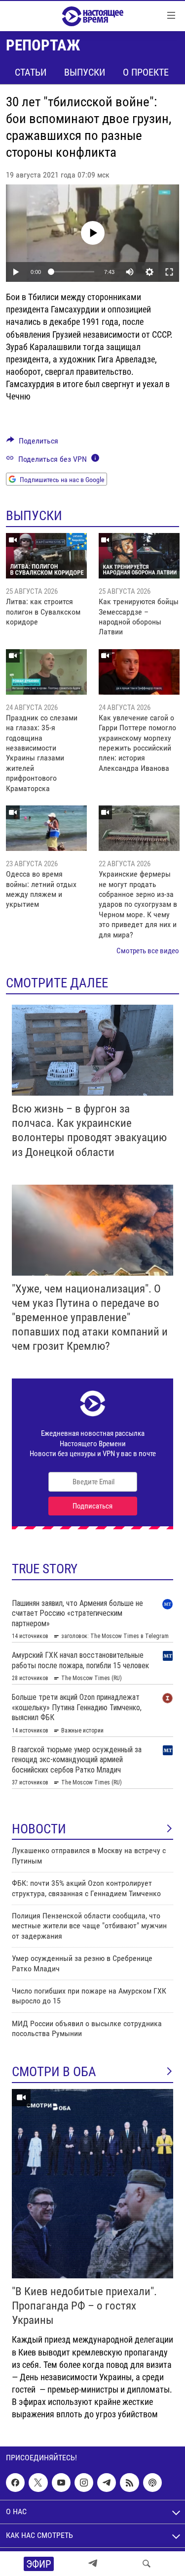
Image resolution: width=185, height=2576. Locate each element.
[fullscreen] (169, 272)
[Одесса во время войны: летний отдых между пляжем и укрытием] (46, 828)
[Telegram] (93, 2564)
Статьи (31, 72)
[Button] (32, 443)
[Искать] (147, 2564)
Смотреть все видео (148, 951)
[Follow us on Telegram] (107, 2483)
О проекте (146, 72)
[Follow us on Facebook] (15, 2483)
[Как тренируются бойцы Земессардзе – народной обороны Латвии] (139, 556)
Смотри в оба (54, 2072)
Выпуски (85, 72)
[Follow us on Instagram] (84, 2483)
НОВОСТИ (39, 1829)
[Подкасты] (152, 2483)
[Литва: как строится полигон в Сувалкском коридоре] (46, 556)
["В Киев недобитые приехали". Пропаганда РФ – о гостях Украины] (92, 2184)
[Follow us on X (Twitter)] (38, 2483)
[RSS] (129, 2483)
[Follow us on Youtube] (61, 2483)
